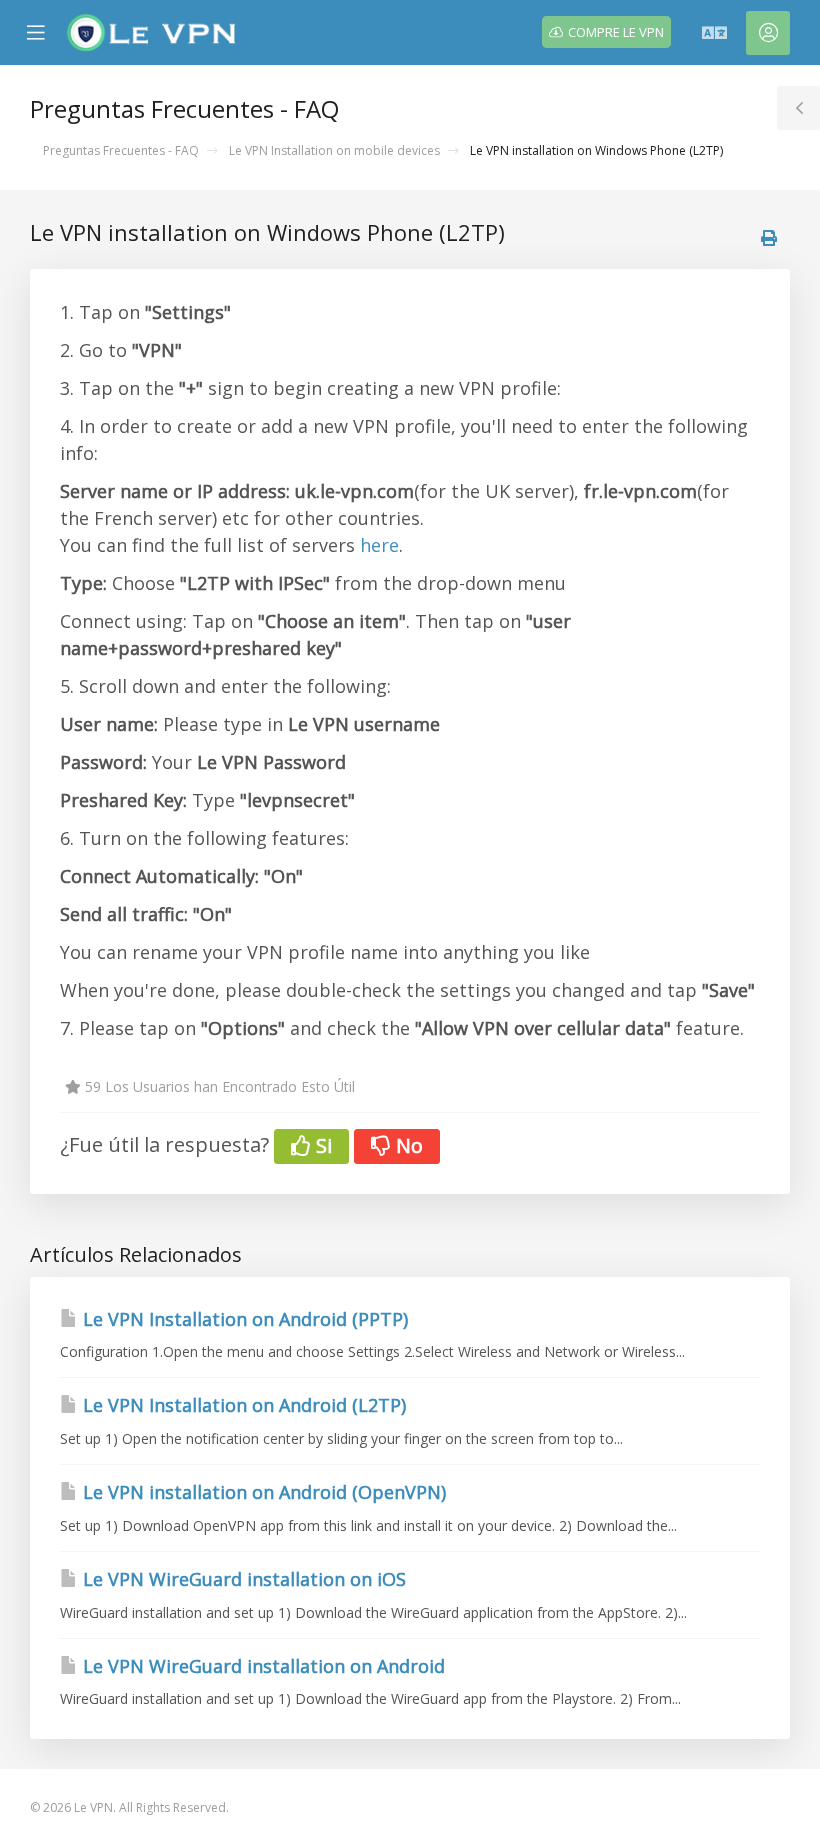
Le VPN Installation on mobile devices (334, 150)
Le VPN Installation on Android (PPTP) (243, 1319)
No (407, 1145)
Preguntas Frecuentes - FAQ (121, 150)
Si (321, 1145)
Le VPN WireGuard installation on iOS (242, 1579)
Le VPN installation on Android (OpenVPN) (262, 1492)
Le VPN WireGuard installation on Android (261, 1666)
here (379, 545)
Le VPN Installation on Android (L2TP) (242, 1405)
